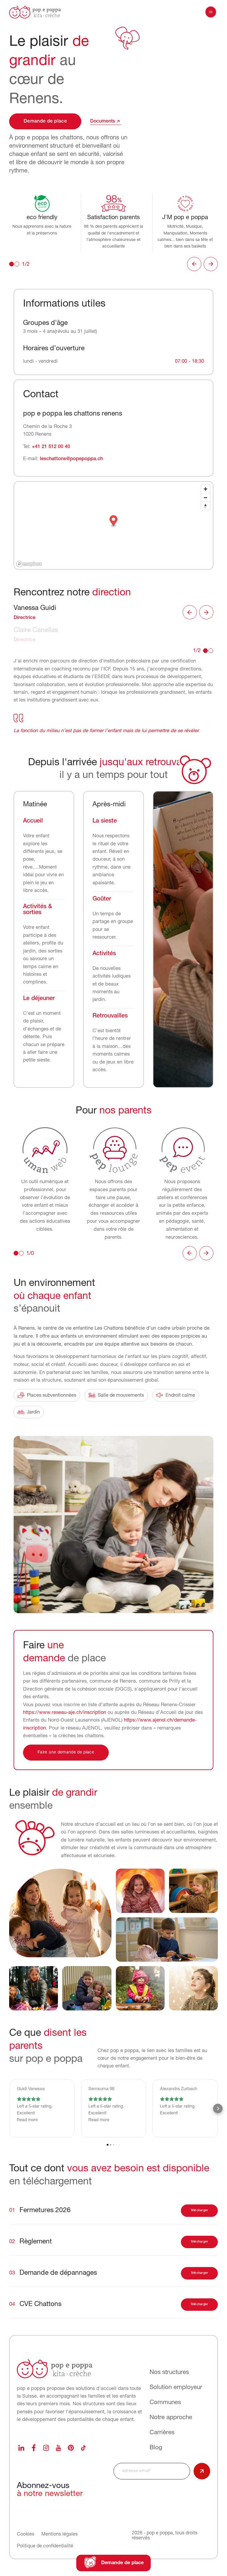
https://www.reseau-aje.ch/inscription (65, 1713)
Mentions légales (60, 2534)
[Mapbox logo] (29, 564)
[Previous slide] (194, 264)
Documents (103, 121)
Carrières (162, 2432)
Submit (202, 2471)
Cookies (26, 2534)
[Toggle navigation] (211, 12)
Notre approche (171, 2418)
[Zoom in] (206, 489)
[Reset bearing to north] (206, 506)
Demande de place (45, 121)
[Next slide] (211, 264)
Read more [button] (27, 2120)
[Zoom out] (206, 498)
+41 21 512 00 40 (51, 447)
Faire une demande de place (66, 1752)
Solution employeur (176, 2388)
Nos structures (169, 2373)
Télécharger (200, 2211)
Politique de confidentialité (45, 2546)
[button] (114, 521)
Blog (156, 2448)
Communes (165, 2403)
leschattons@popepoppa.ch (71, 459)
